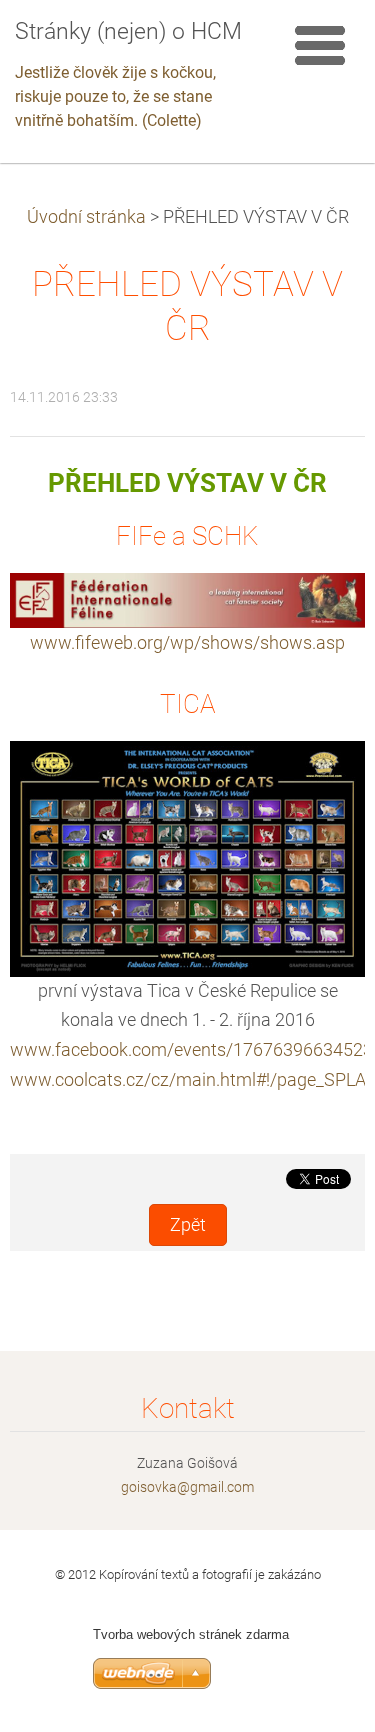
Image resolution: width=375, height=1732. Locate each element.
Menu (320, 45)
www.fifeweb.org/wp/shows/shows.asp (187, 642)
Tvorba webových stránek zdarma (191, 1634)
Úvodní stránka (86, 217)
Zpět (188, 1225)
